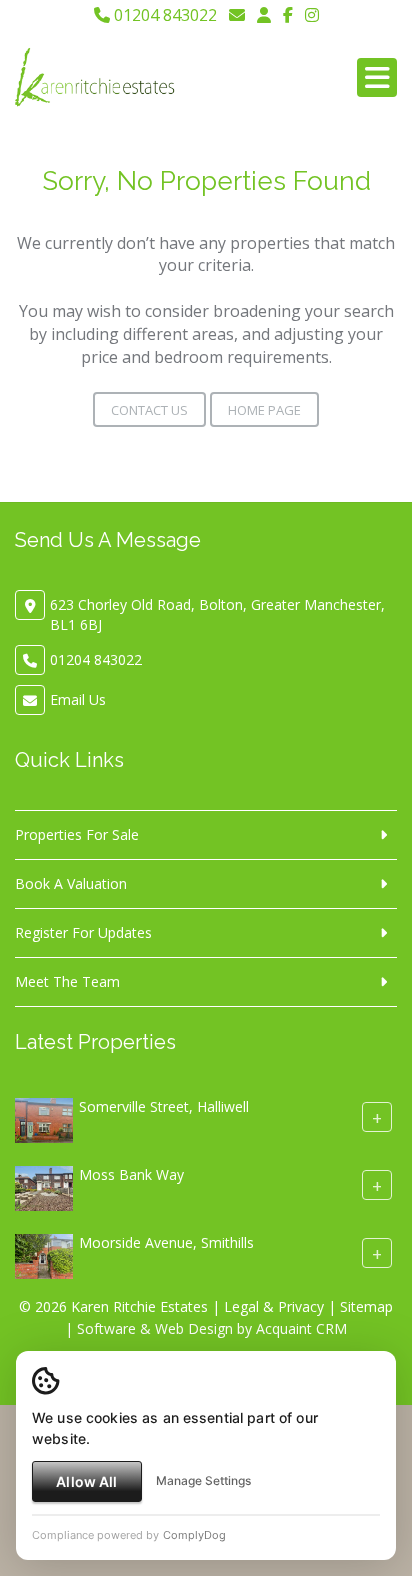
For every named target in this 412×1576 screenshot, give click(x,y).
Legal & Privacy (274, 1306)
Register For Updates (83, 932)
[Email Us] (237, 15)
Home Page (264, 410)
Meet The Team (67, 981)
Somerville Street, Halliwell (164, 1106)
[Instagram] (312, 15)
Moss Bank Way (131, 1174)
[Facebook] (288, 15)
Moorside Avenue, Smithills (166, 1242)
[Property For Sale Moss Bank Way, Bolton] (44, 1186)
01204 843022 (163, 15)
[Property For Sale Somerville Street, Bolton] (44, 1118)
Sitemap (366, 1306)
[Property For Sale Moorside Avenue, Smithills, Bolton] (44, 1254)
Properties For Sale (77, 834)
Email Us (78, 699)
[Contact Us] (264, 15)
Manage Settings (203, 1480)
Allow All (86, 1481)
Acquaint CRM (301, 1328)
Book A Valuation (71, 883)
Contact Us (149, 410)
